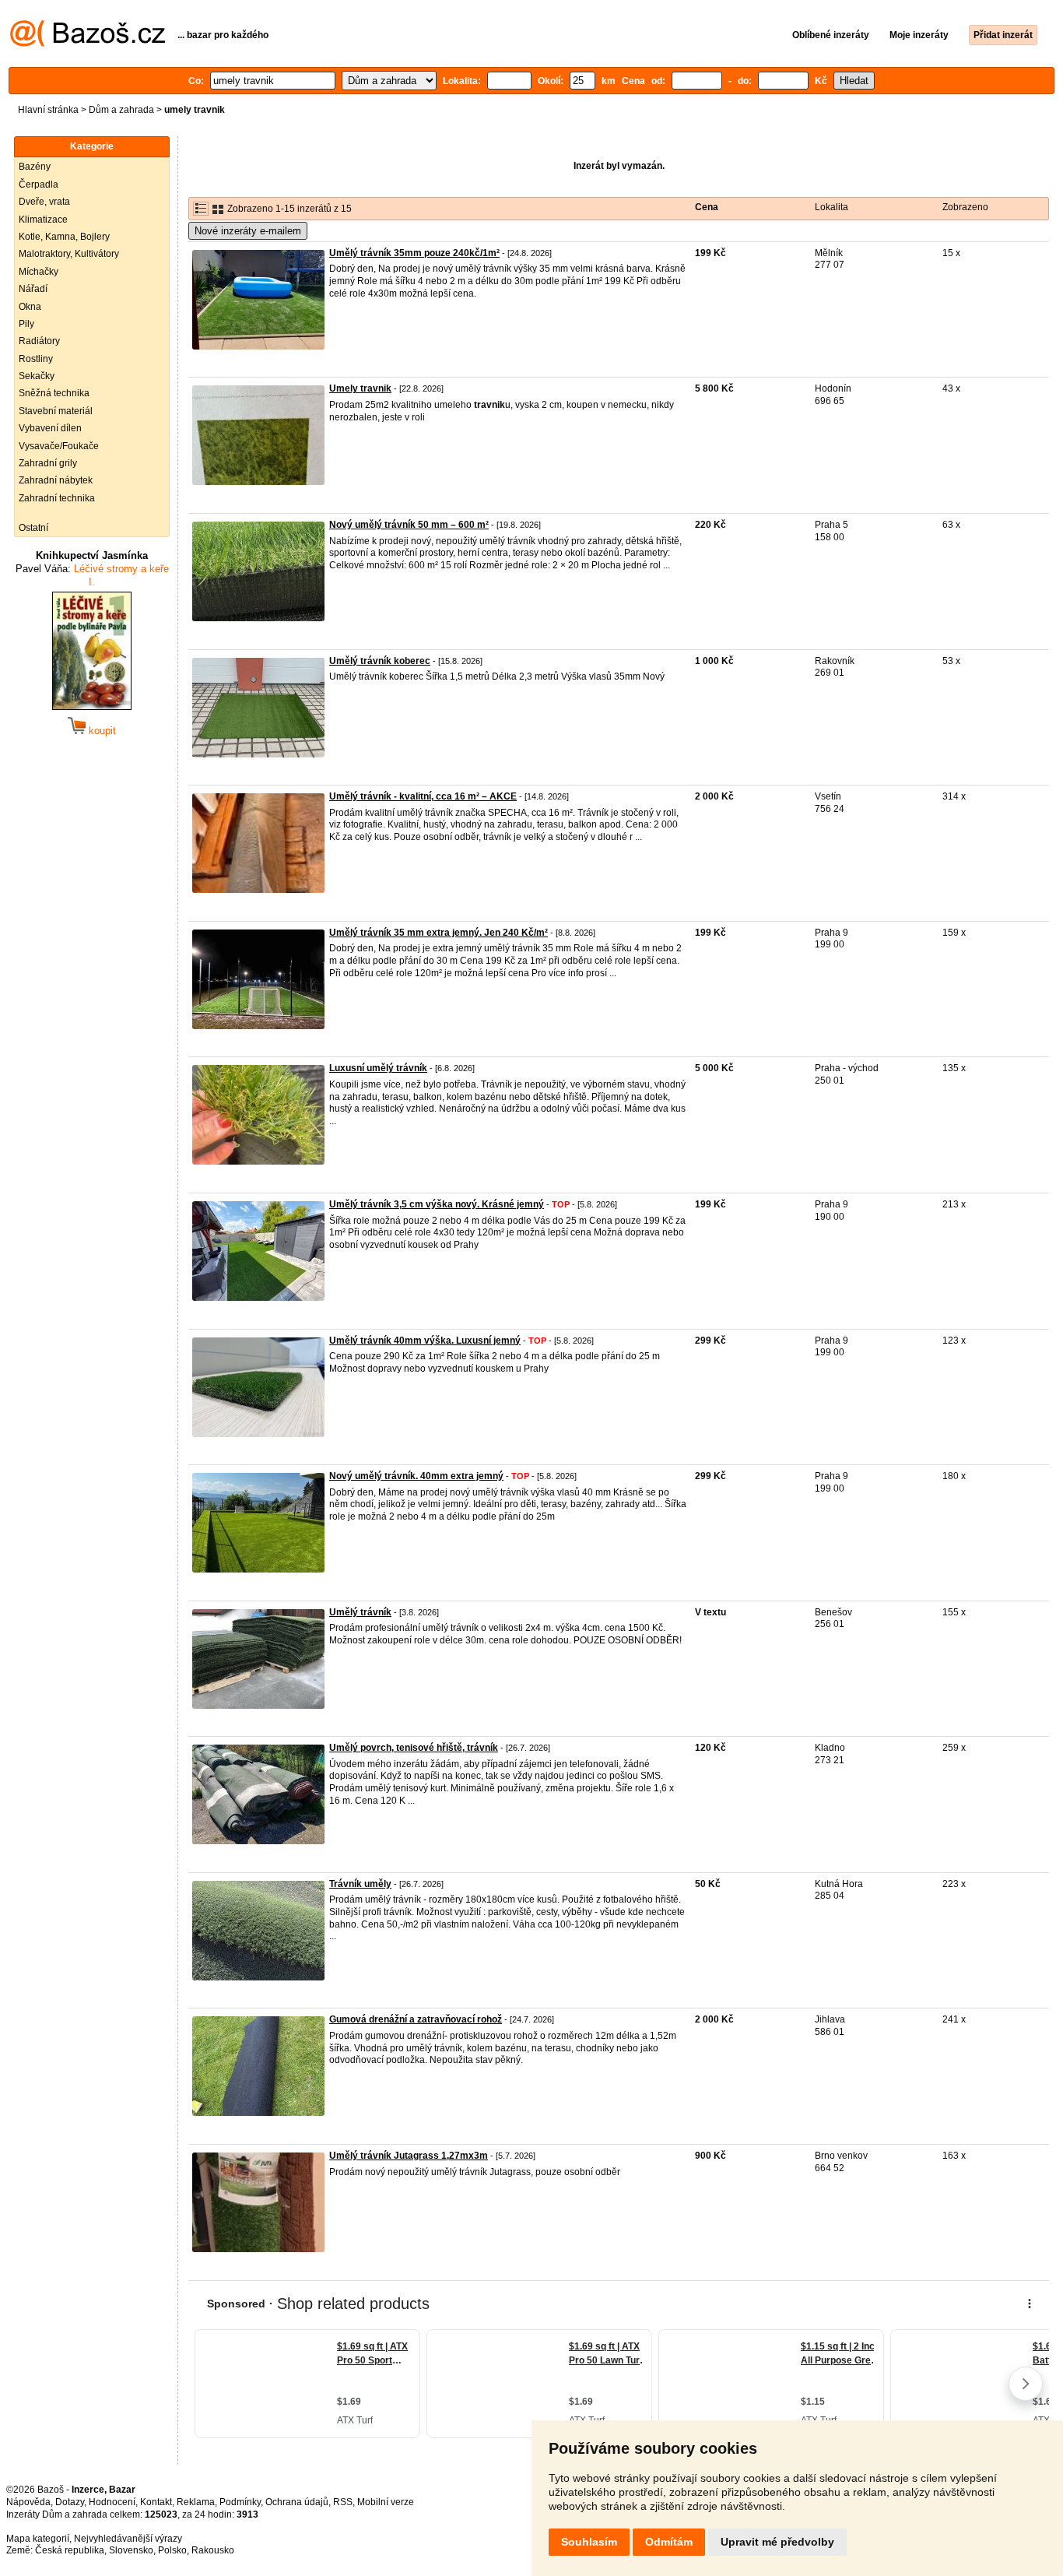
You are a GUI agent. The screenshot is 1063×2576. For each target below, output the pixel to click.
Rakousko (213, 2550)
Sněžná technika (54, 393)
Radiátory (39, 341)
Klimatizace (43, 220)
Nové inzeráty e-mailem (248, 231)
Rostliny (36, 359)
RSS (343, 2502)
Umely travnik (360, 388)
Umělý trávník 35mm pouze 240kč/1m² (414, 253)
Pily (26, 324)
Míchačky (39, 272)
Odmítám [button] (669, 2542)
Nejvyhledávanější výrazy (128, 2539)
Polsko (172, 2550)
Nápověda (28, 2502)
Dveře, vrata (44, 202)
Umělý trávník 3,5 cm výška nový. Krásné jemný (437, 1204)
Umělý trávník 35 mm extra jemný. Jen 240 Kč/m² (439, 933)
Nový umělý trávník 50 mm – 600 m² (409, 525)
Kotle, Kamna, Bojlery (64, 237)
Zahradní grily (48, 463)
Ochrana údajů (297, 2502)
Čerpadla (39, 185)
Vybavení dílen (50, 428)
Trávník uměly (360, 1884)
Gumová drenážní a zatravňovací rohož (416, 2019)
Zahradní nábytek (56, 480)
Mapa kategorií (38, 2539)
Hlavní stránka (48, 110)
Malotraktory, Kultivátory (69, 254)
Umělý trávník (360, 1612)
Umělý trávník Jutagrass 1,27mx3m (409, 2156)
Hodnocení (112, 2502)
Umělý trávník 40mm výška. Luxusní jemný (425, 1341)
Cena (707, 207)
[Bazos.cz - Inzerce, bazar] (88, 44)
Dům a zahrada (121, 110)
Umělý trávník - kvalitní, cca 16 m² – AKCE (423, 796)
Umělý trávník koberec (380, 661)
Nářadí (33, 289)
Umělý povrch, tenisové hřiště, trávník (414, 1748)
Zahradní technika (57, 498)
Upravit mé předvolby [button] (777, 2542)
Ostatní (33, 528)
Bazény (35, 167)
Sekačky (37, 376)
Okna (30, 307)
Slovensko (131, 2550)
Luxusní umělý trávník (378, 1068)
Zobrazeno (965, 207)
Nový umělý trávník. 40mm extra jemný (416, 1476)
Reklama (196, 2502)
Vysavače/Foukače (59, 446)
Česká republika (70, 2550)
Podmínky (240, 2502)
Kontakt (156, 2502)
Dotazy (70, 2502)
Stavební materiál (56, 411)
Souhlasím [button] (589, 2542)
